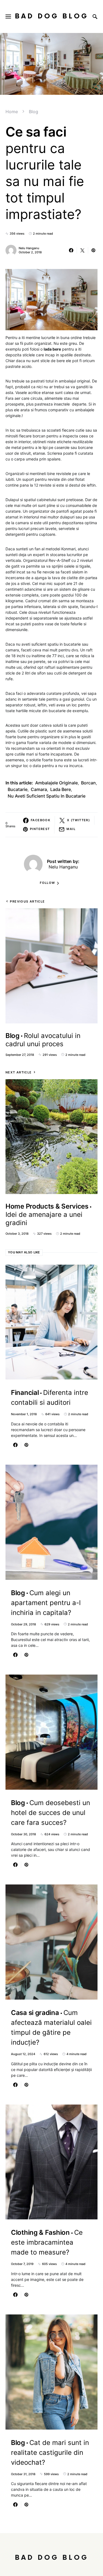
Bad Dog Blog (52, 16)
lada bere (61, 789)
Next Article (19, 1072)
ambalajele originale (56, 783)
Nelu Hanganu (29, 248)
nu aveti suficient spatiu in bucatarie (47, 796)
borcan (88, 783)
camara (39, 789)
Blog (34, 112)
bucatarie (18, 789)
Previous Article (27, 901)
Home (12, 112)
